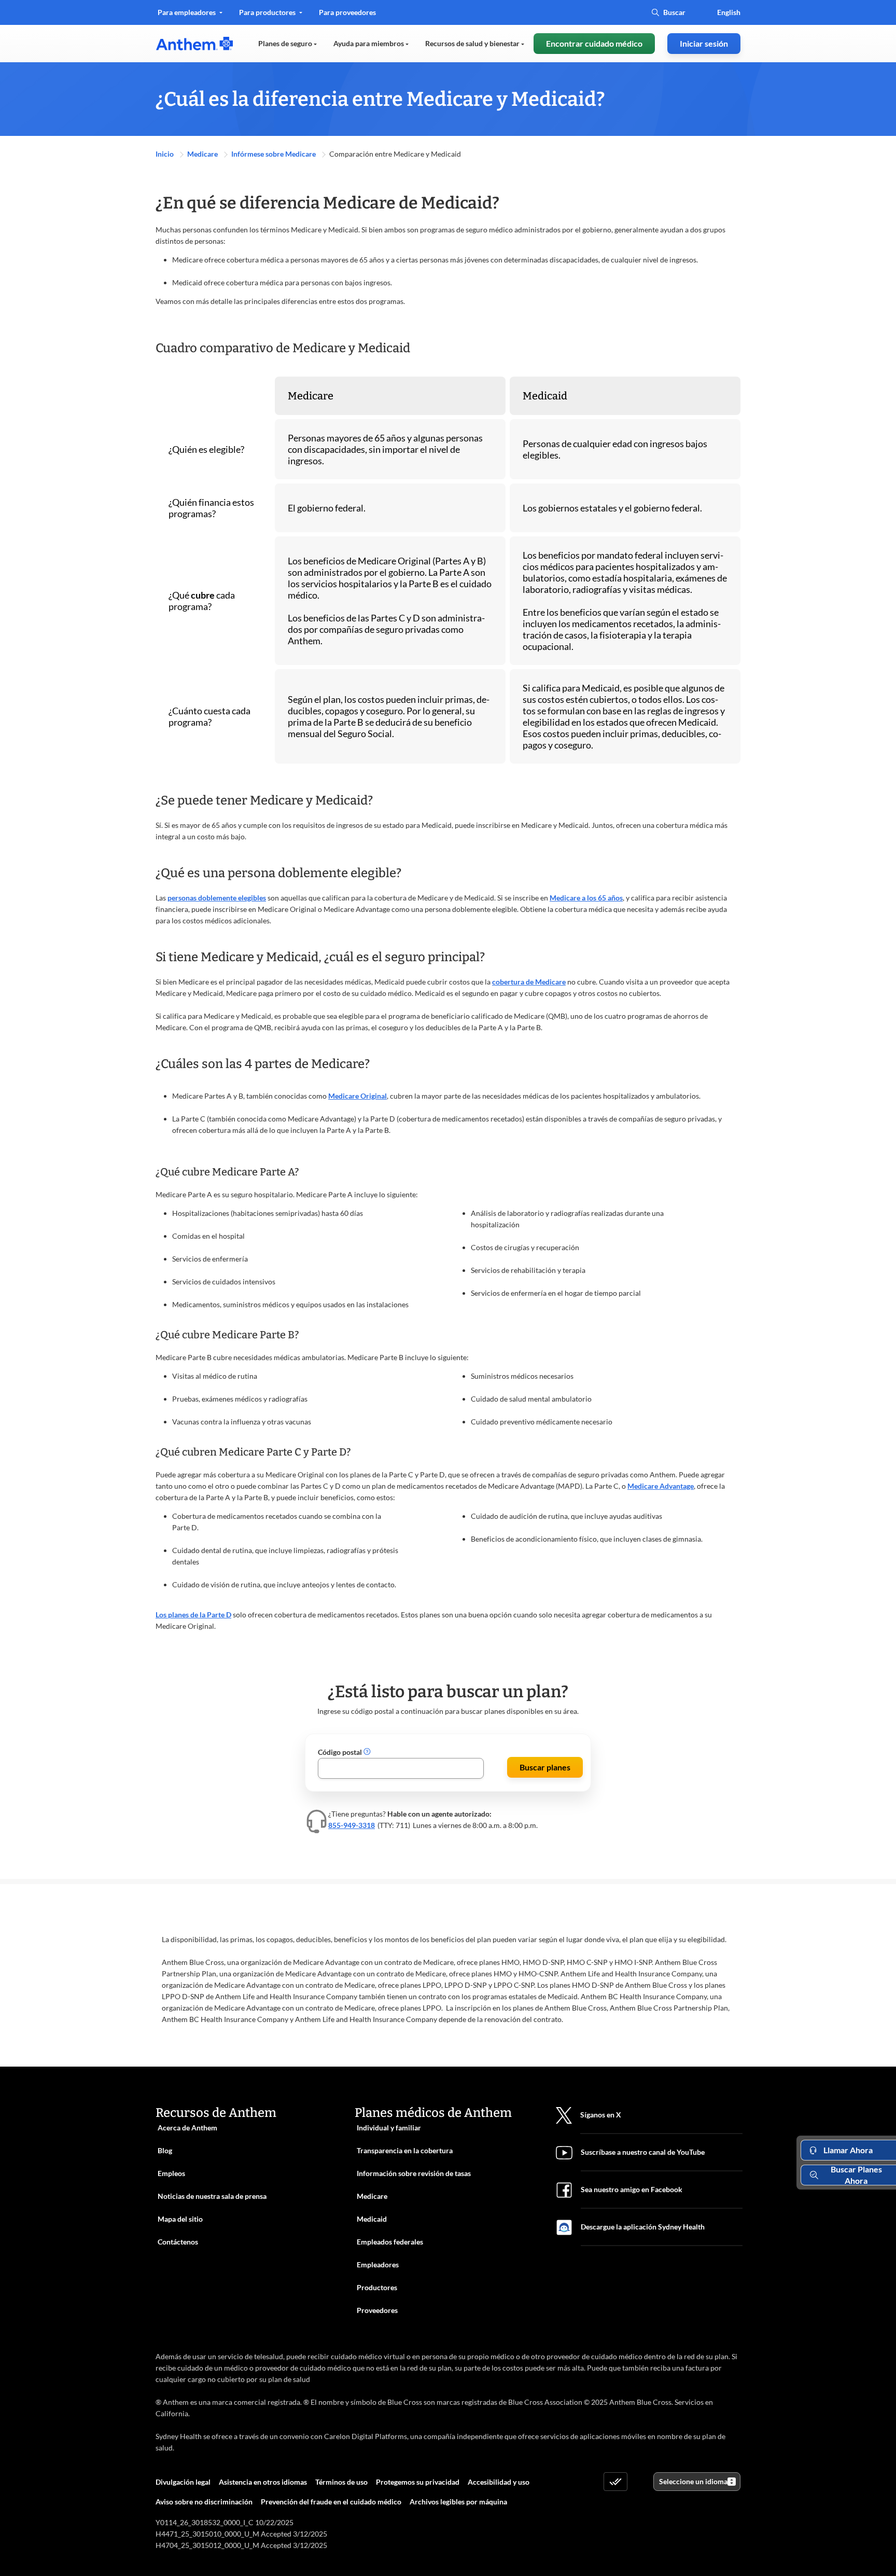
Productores (377, 2287)
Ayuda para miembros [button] (369, 43)
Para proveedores (347, 16)
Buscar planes (545, 1767)
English (729, 12)
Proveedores (377, 2310)
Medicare (203, 154)
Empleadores (378, 2265)
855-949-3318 (352, 1825)
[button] (367, 1752)
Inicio (165, 154)
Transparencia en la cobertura (405, 2150)
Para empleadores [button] (187, 12)
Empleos (171, 2173)
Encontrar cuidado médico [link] (594, 43)
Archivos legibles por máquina (458, 2502)
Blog (165, 2150)
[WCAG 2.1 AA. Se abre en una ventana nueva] (615, 2482)
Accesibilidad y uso (499, 2482)
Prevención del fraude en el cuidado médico (331, 2502)
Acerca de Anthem (187, 2128)
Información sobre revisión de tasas (414, 2173)
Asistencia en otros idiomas (263, 2482)
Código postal (341, 1752)
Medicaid (372, 2219)
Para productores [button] (268, 12)
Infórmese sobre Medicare (274, 154)
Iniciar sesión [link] (704, 43)
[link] (194, 44)
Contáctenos (178, 2242)
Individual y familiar (389, 2128)
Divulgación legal (183, 2482)
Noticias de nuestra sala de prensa (212, 2196)
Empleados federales (390, 2242)
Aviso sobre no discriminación (204, 2502)
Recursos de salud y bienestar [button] (473, 43)
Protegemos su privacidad (418, 2482)
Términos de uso (341, 2482)
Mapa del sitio (180, 2219)
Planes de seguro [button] (286, 43)
